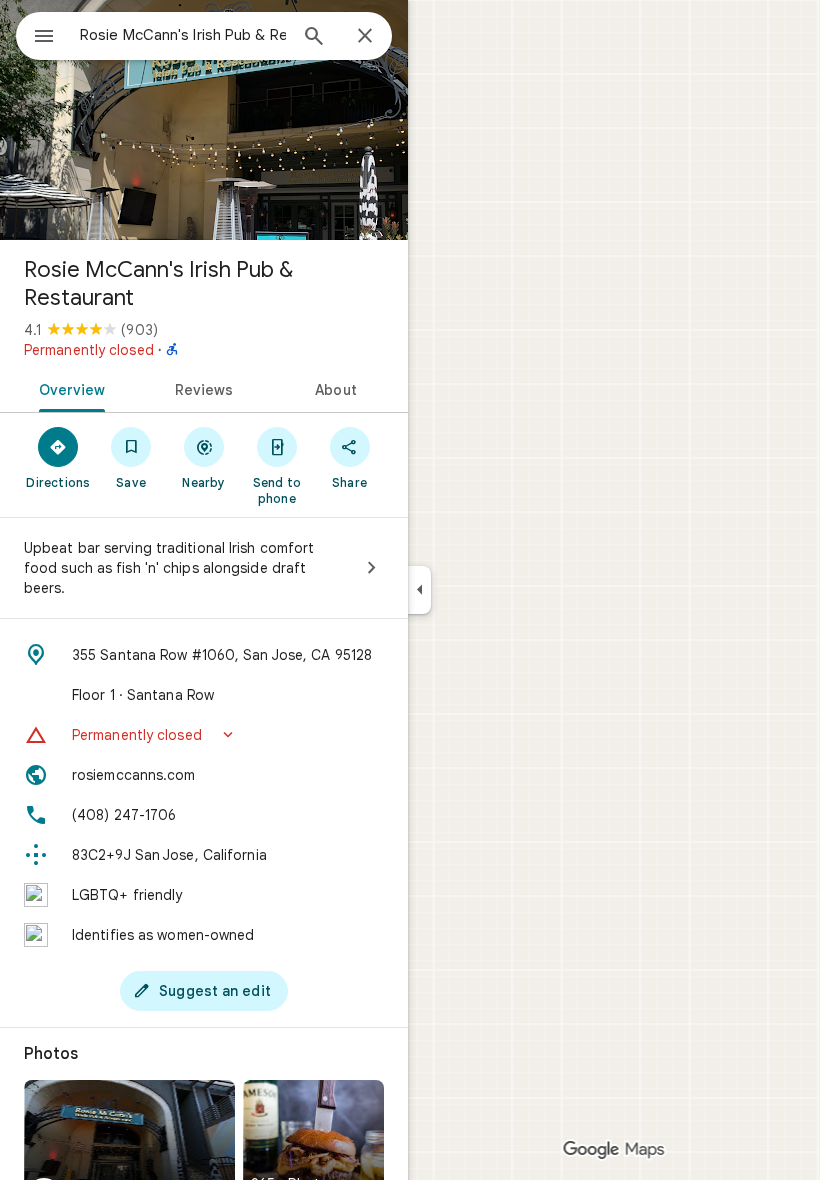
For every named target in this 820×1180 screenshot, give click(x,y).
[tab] (68, 388)
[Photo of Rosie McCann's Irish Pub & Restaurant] (204, 120)
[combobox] (183, 35)
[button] (204, 735)
